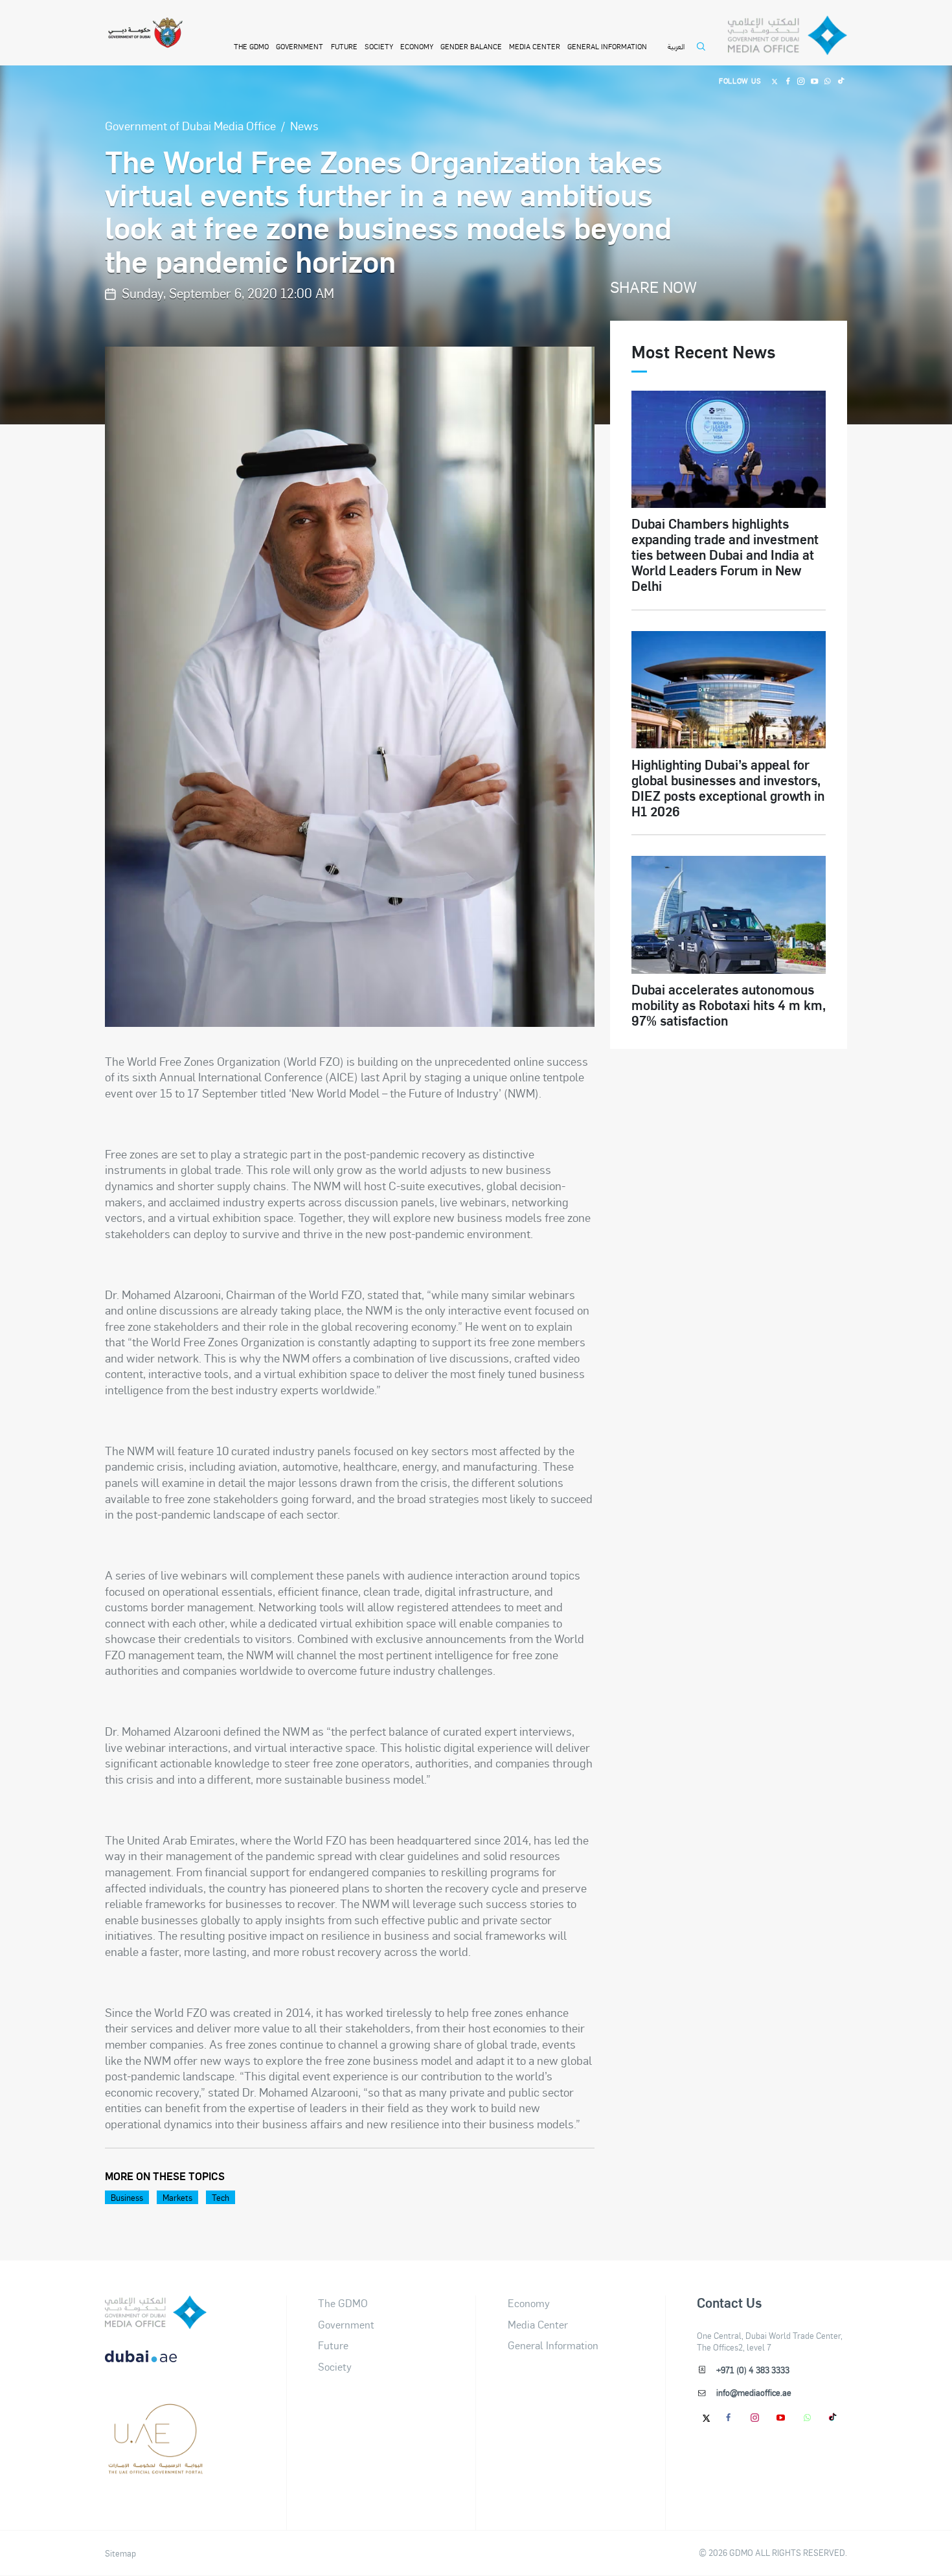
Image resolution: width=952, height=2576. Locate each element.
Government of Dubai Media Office (190, 125)
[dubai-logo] (156, 2417)
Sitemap (120, 2553)
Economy (417, 46)
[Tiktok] (841, 80)
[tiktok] (833, 2417)
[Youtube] (814, 80)
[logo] (156, 2312)
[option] (350, 687)
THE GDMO (251, 46)
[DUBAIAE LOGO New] (156, 2364)
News (304, 125)
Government (300, 46)
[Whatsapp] (827, 80)
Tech (221, 2197)
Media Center (535, 46)
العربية (676, 46)
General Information (607, 46)
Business (127, 2197)
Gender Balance (471, 46)
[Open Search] (704, 53)
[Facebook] (788, 80)
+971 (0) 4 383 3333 (753, 2370)
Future (344, 46)
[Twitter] (775, 80)
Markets (177, 2197)
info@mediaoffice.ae (754, 2392)
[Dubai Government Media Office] (788, 35)
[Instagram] (801, 80)
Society (379, 46)
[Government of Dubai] (145, 33)
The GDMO (343, 2303)
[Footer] (156, 2468)
